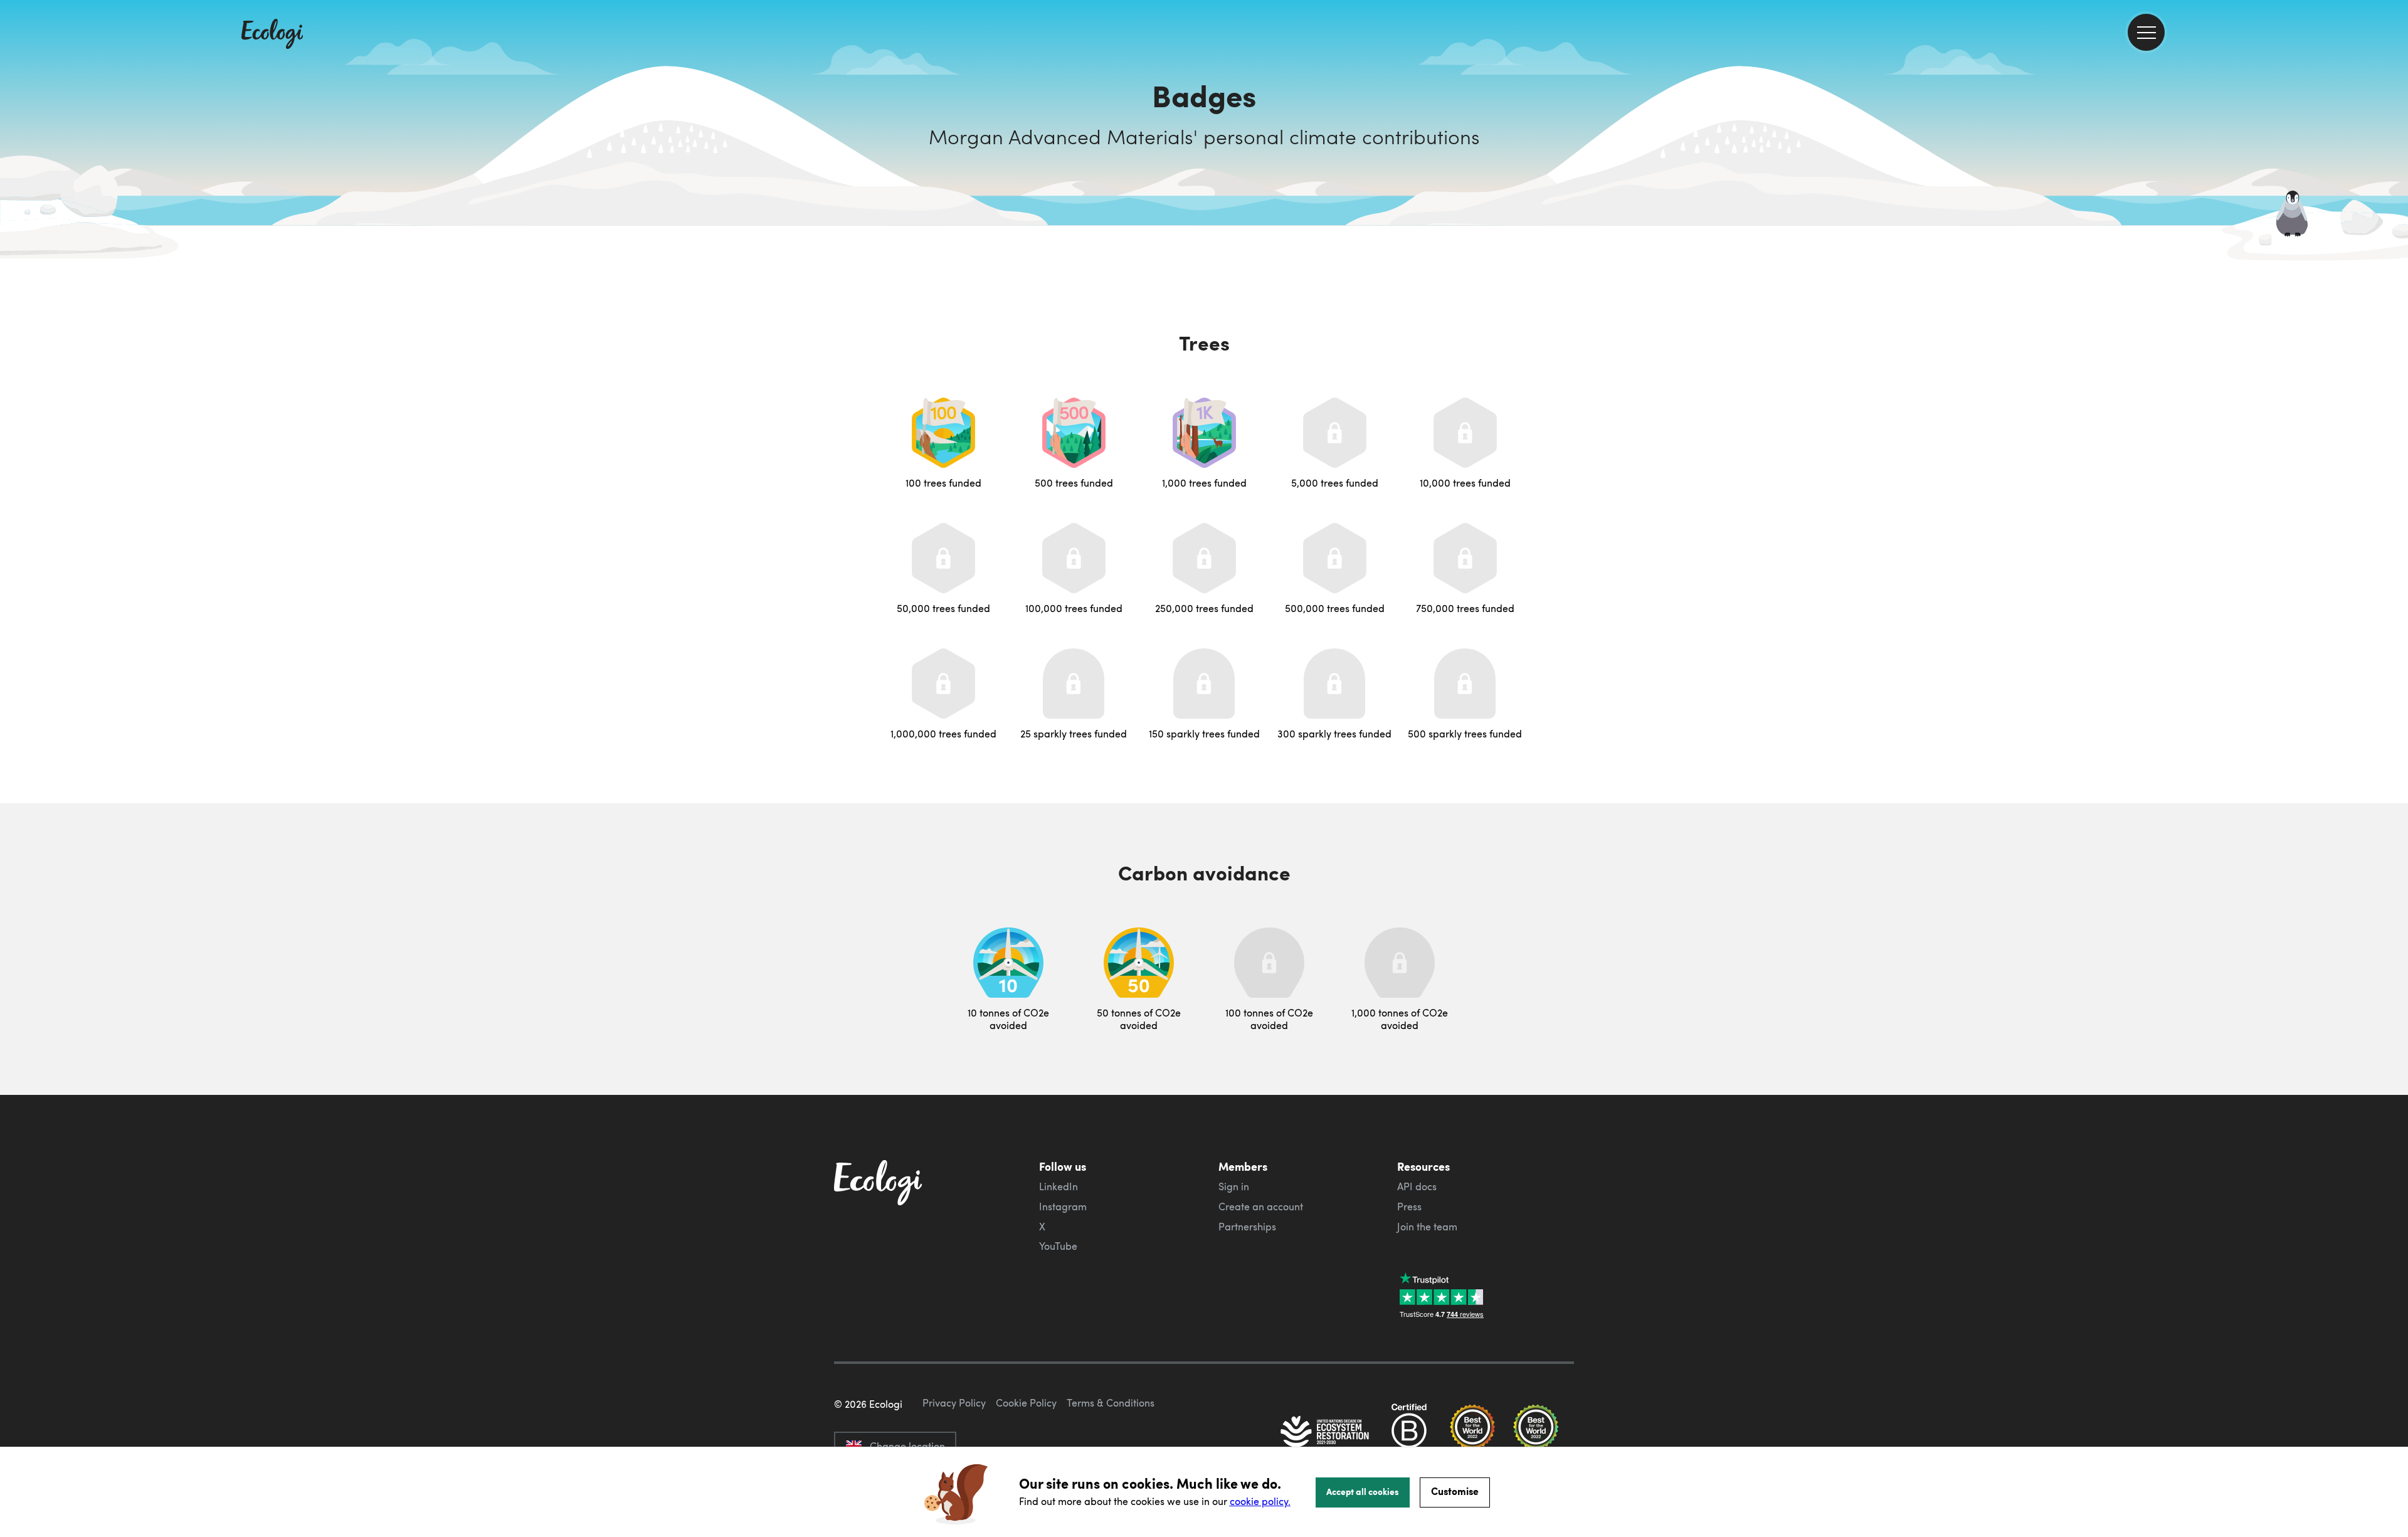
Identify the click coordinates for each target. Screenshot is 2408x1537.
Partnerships (1247, 1227)
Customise (1455, 1491)
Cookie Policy (1026, 1403)
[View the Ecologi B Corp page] (1409, 1433)
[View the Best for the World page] (1472, 1433)
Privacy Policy (954, 1403)
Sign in (1234, 1186)
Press (1409, 1207)
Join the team (1427, 1227)
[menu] (2146, 32)
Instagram (1063, 1207)
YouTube (1058, 1246)
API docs (1417, 1186)
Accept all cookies (1363, 1491)
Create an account (1261, 1207)
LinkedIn (1059, 1186)
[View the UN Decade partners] (1326, 1433)
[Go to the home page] (272, 35)
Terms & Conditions (1111, 1403)
